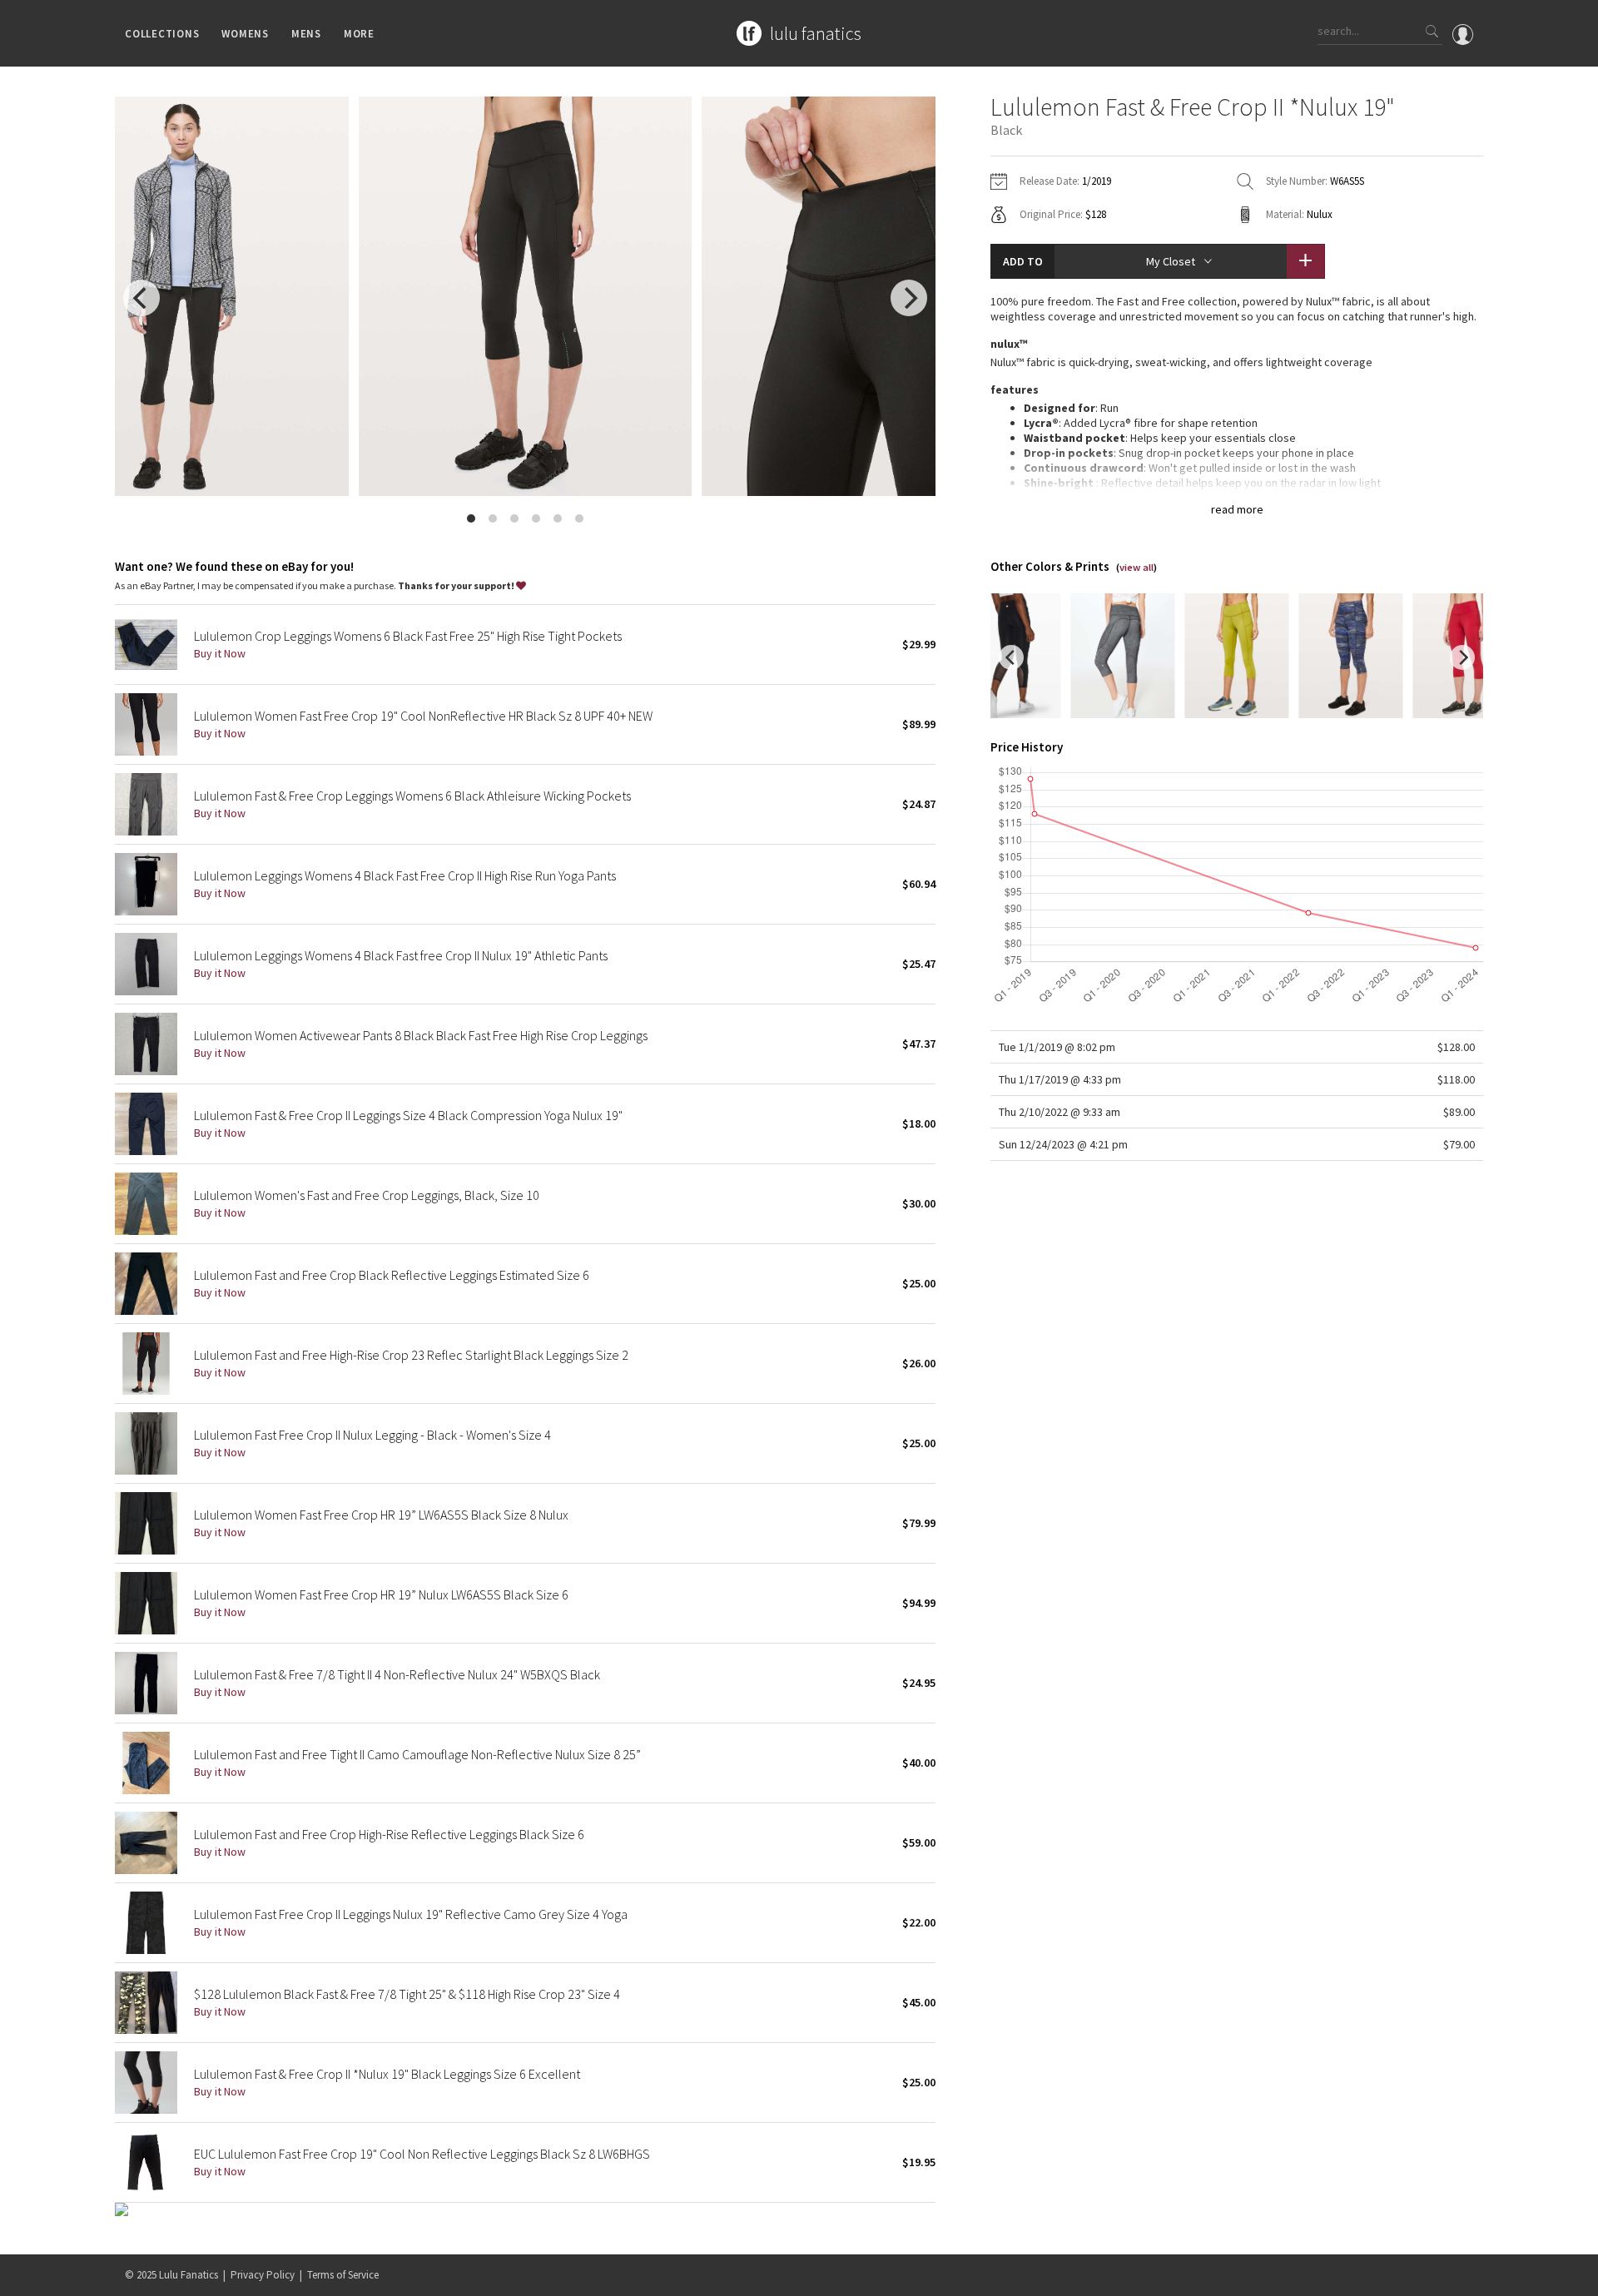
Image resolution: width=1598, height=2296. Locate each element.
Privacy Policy (263, 2275)
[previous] (141, 298)
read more (1237, 509)
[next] (909, 298)
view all (1136, 567)
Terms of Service (343, 2275)
